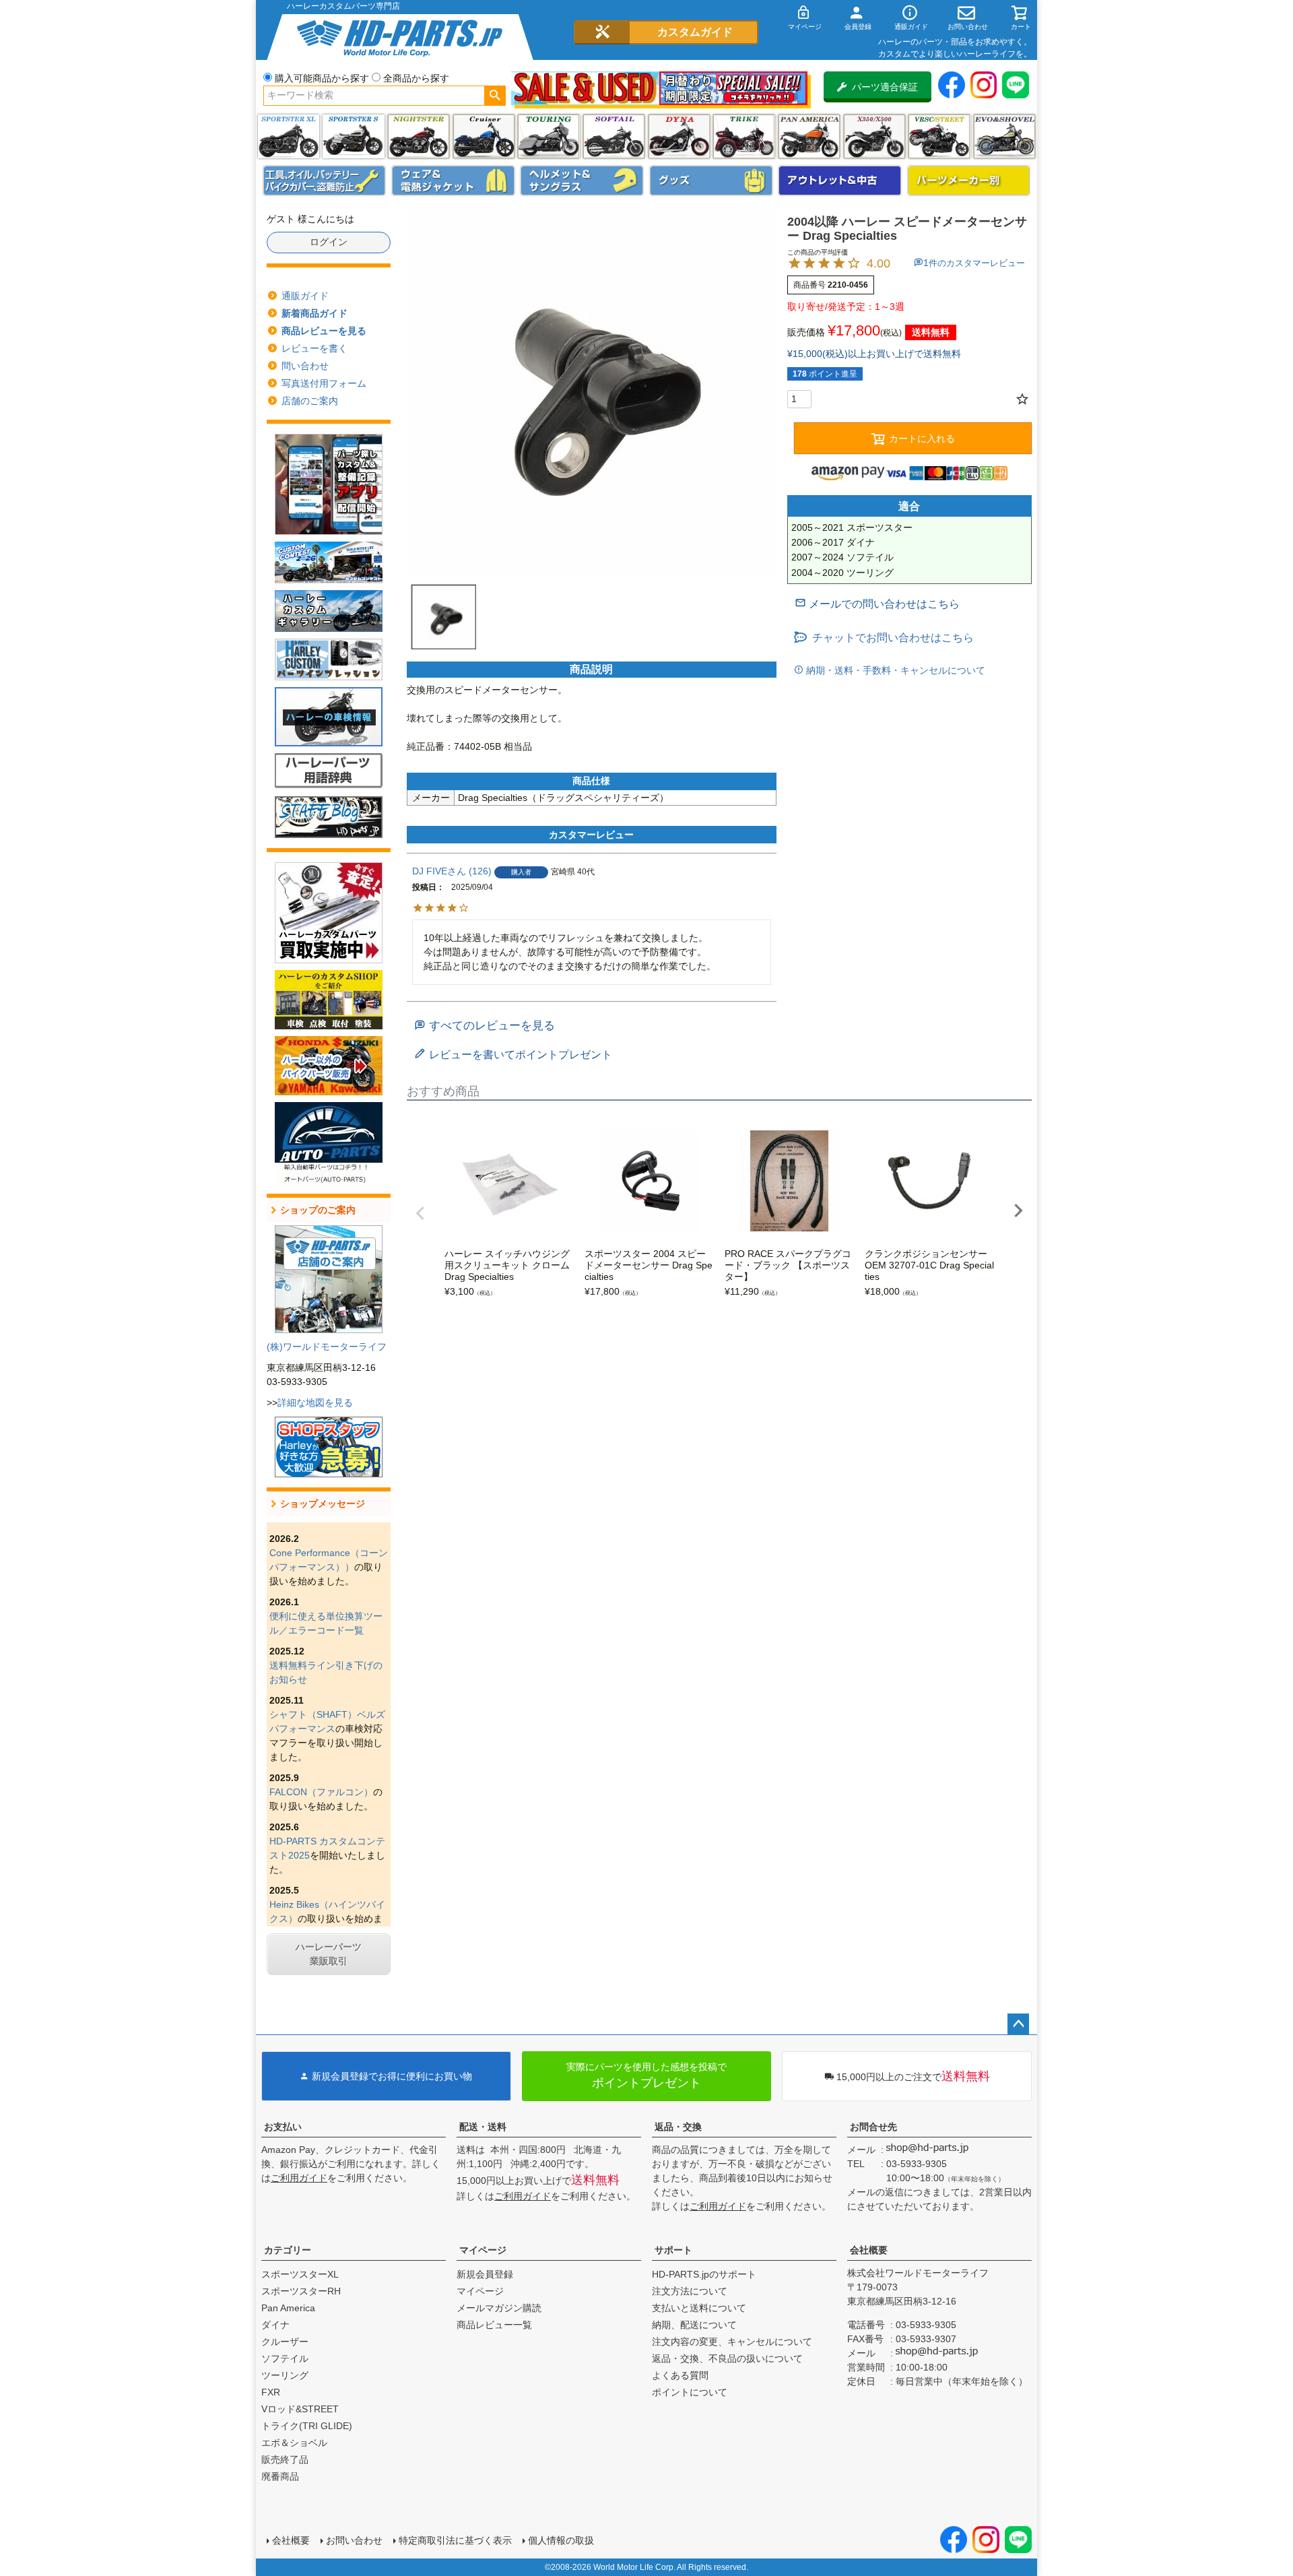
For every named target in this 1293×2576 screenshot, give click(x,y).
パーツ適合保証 (885, 87)
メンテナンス (325, 181)
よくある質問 (680, 2375)
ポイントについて (690, 2392)
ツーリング (549, 136)
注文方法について (690, 2291)
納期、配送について (694, 2325)
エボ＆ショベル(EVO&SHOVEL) (1004, 136)
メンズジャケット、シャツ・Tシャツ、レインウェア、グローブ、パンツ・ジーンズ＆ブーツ (453, 181)
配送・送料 (483, 2127)
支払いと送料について (699, 2308)
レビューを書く (314, 348)
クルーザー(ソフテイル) (484, 136)
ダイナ (679, 136)
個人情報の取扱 (561, 2540)
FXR (271, 2392)
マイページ (483, 2250)
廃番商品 (280, 2476)
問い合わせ (305, 366)
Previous (420, 1213)
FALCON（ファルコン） (321, 1792)
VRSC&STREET (939, 136)
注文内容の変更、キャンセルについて (732, 2342)
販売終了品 (285, 2459)
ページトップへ (1018, 2024)
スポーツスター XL (289, 136)
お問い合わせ (354, 2540)
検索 (495, 96)
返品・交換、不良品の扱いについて (727, 2358)
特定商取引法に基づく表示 (455, 2540)
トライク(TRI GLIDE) (744, 136)
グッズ (711, 181)
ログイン (329, 242)
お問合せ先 (873, 2127)
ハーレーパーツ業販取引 (329, 1954)
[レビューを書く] (513, 1055)
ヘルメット (582, 181)
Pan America (809, 136)
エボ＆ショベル (294, 2443)
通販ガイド (305, 296)
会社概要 (869, 2250)
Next (1018, 1211)
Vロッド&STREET (300, 2409)
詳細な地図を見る (315, 1403)
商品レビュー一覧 (494, 2325)
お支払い (283, 2127)
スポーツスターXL (300, 2274)
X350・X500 (874, 136)
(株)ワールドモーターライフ (327, 1347)
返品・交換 (678, 2127)
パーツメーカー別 (969, 181)
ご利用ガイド (299, 2178)
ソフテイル (614, 136)
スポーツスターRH (301, 2291)
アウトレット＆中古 (840, 181)
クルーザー (285, 2342)
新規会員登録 (485, 2274)
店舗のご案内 (310, 401)
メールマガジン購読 (499, 2308)
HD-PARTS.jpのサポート (704, 2274)
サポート (673, 2250)
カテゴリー (288, 2250)
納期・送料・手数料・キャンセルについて (894, 670)
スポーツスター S (353, 136)
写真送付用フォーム (324, 383)
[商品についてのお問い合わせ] (877, 604)
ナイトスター (419, 136)
